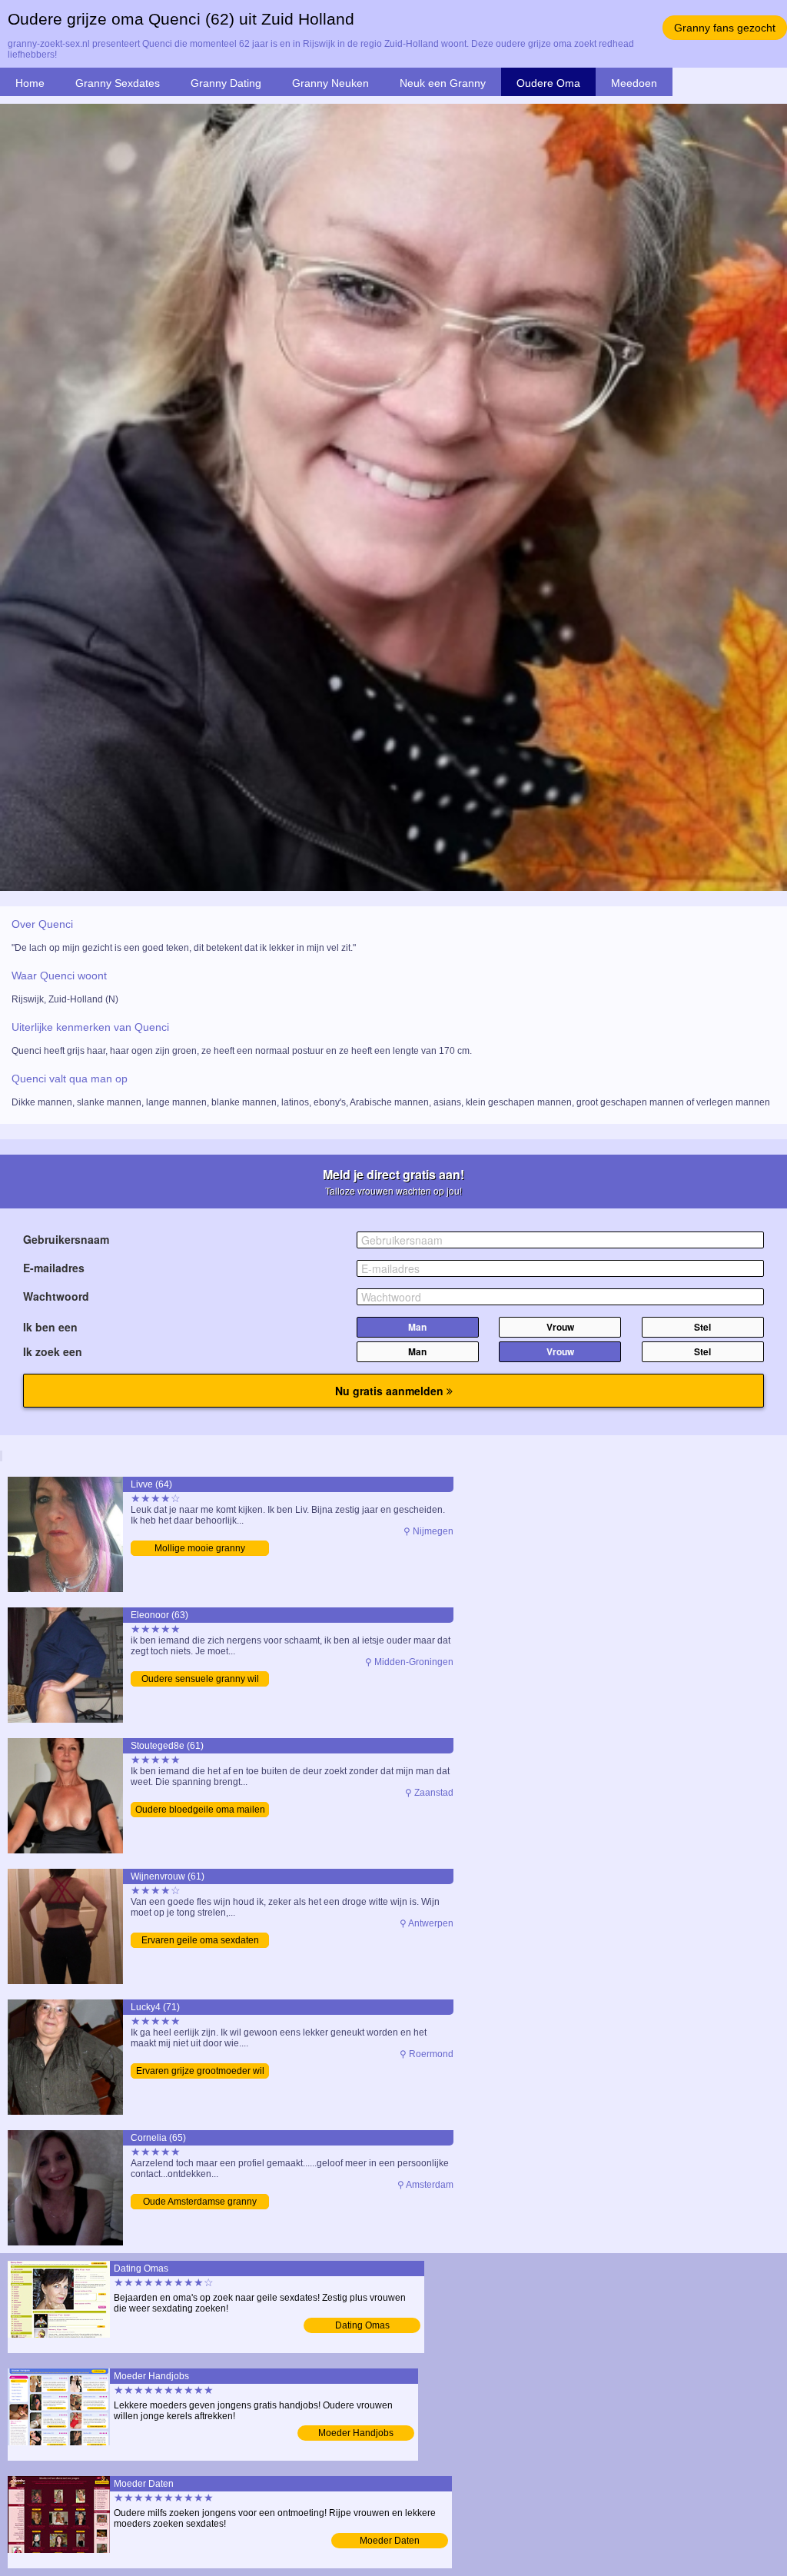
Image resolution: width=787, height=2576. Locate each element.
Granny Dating (226, 83)
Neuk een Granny (443, 83)
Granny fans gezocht (725, 28)
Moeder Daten (390, 2541)
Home (30, 83)
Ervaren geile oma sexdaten (200, 1940)
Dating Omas (362, 2325)
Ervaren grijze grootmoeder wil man (200, 2072)
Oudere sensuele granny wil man (200, 1680)
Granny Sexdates (118, 83)
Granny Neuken (330, 83)
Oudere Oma (548, 83)
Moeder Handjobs (356, 2433)
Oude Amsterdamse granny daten (200, 2203)
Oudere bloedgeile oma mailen (200, 1810)
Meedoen (634, 83)
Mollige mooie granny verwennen (200, 1549)
